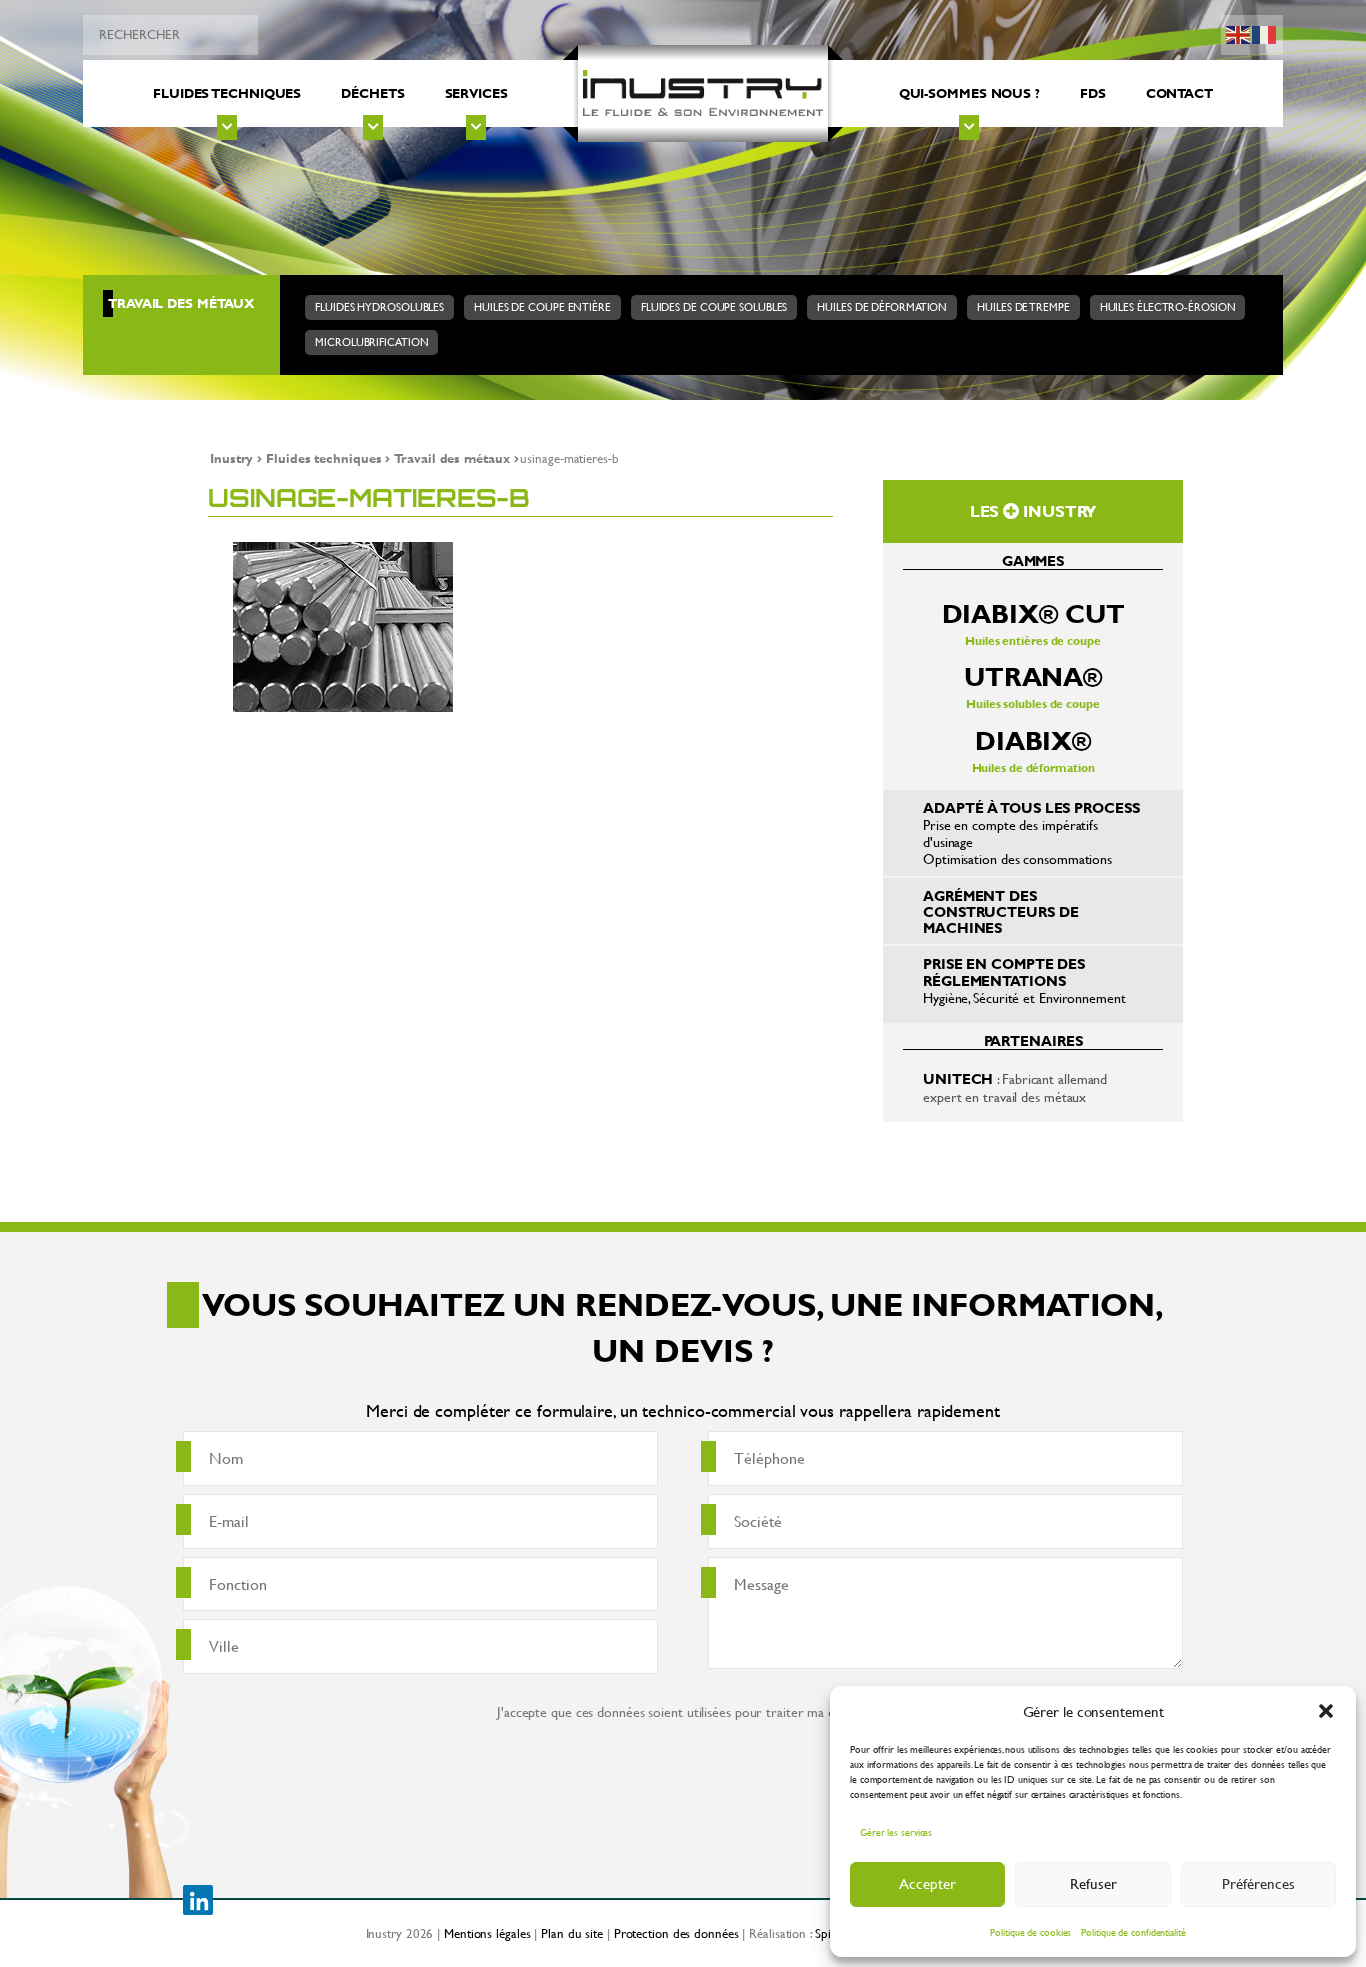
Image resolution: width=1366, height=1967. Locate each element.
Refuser (1093, 1883)
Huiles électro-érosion (1168, 307)
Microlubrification (371, 342)
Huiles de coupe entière (542, 307)
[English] (1239, 32)
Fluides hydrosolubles (379, 307)
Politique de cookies (1030, 1932)
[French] (1265, 32)
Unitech (958, 1078)
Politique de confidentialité (1133, 1932)
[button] (1326, 1711)
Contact (1179, 93)
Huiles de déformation (882, 307)
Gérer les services (896, 1832)
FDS (1093, 93)
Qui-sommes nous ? (969, 93)
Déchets (372, 93)
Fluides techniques (227, 93)
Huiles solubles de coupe (1033, 685)
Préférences (1258, 1883)
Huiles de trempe (1023, 307)
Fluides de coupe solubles (714, 307)
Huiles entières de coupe (1033, 622)
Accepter (927, 1883)
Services (476, 93)
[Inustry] (703, 94)
